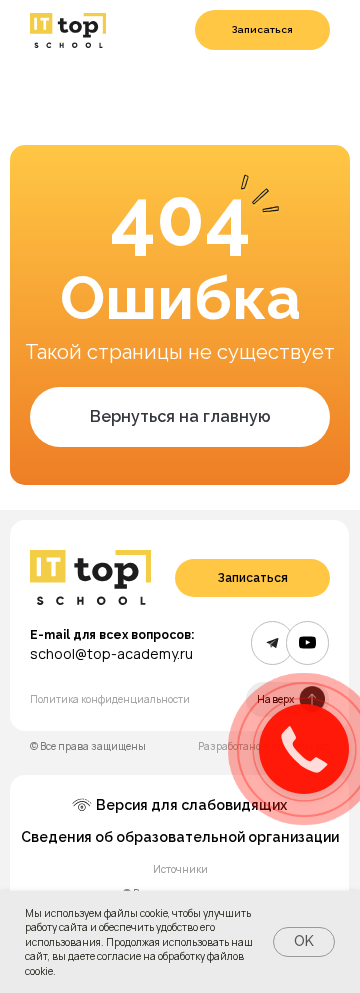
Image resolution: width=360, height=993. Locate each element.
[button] (262, 30)
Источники (180, 869)
